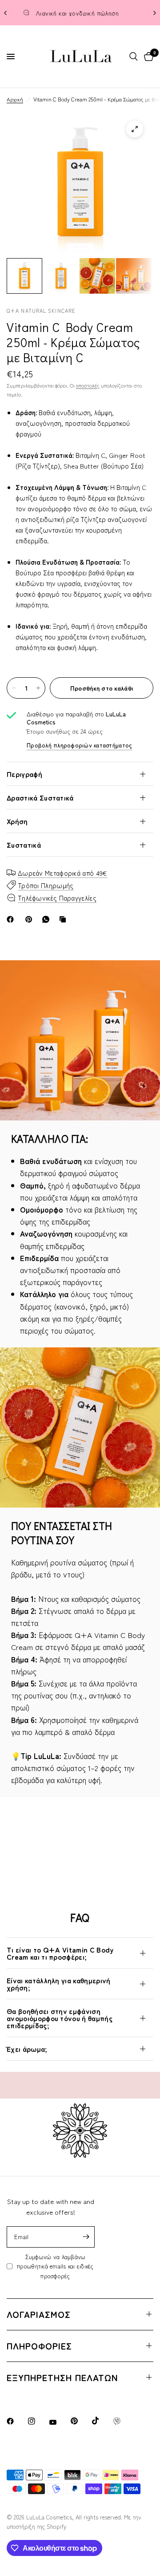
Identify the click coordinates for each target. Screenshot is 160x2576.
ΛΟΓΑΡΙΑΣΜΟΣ (39, 2314)
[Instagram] (38, 2421)
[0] (147, 57)
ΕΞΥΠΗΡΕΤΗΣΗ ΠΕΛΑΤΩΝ (62, 2377)
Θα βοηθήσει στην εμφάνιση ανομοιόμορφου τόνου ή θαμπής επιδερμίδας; (60, 2018)
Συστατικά (24, 845)
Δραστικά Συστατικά (40, 797)
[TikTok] (102, 2421)
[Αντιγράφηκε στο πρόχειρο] (64, 919)
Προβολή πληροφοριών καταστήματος (79, 745)
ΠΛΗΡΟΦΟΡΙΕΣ (39, 2346)
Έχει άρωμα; (27, 2049)
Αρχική (15, 99)
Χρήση (17, 821)
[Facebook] (12, 919)
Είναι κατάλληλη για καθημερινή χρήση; (59, 1984)
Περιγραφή (24, 774)
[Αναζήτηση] (134, 57)
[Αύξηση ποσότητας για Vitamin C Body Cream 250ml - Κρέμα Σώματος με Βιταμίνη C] (38, 688)
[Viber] (123, 2421)
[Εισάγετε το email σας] (86, 2237)
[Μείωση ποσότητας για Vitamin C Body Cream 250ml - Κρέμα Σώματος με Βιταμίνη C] (14, 688)
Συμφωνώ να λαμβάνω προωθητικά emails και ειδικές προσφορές (55, 2266)
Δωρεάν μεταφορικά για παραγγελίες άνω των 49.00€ (88, 13)
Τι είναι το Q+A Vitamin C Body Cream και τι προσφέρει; (60, 1953)
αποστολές (88, 385)
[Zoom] (135, 129)
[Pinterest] (31, 919)
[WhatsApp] (48, 919)
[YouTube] (59, 2422)
